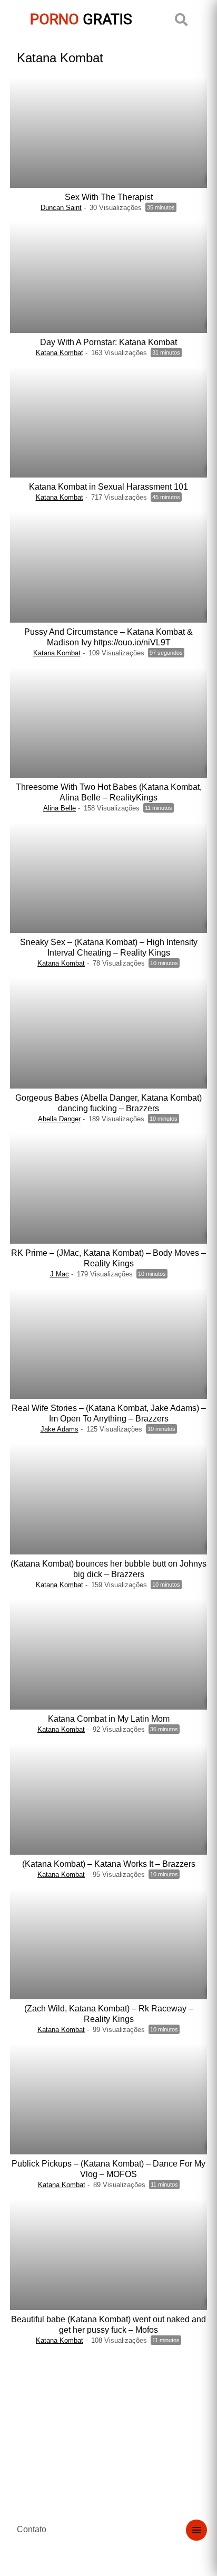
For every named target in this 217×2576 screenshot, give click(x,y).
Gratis (81, 19)
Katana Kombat (60, 353)
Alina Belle (60, 808)
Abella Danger (59, 1119)
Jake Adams (60, 1429)
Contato (32, 2529)
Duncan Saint (61, 208)
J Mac (60, 1274)
